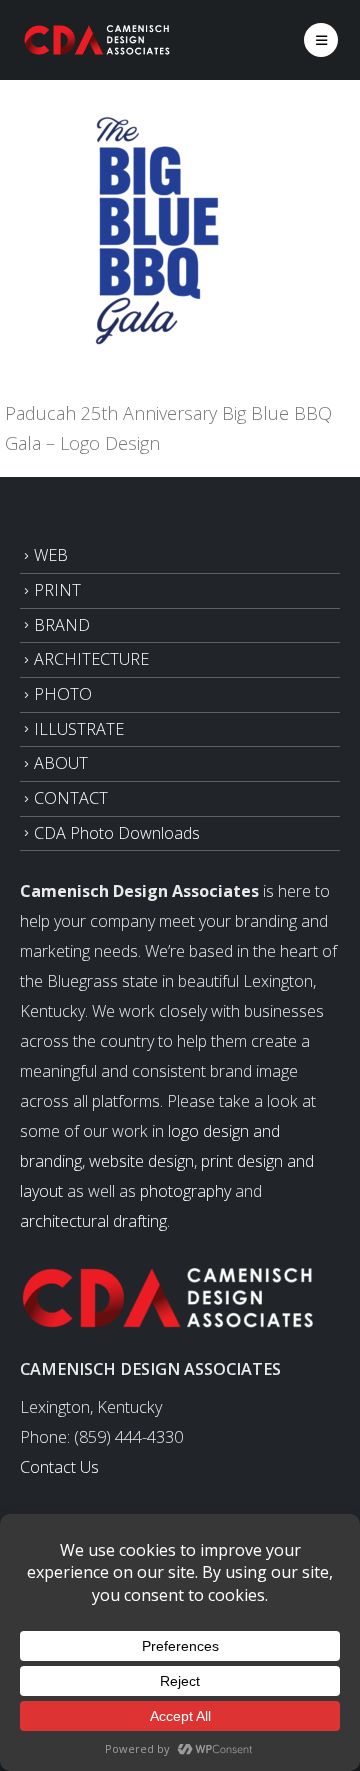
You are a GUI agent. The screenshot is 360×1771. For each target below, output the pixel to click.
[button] (321, 40)
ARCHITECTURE (91, 659)
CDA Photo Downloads (117, 833)
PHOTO (63, 694)
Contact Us (59, 1467)
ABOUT (61, 763)
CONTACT (71, 798)
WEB (51, 555)
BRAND (62, 625)
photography (185, 1191)
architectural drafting (93, 1221)
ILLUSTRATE (79, 729)
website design (141, 1161)
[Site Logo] (98, 39)
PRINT (57, 590)
